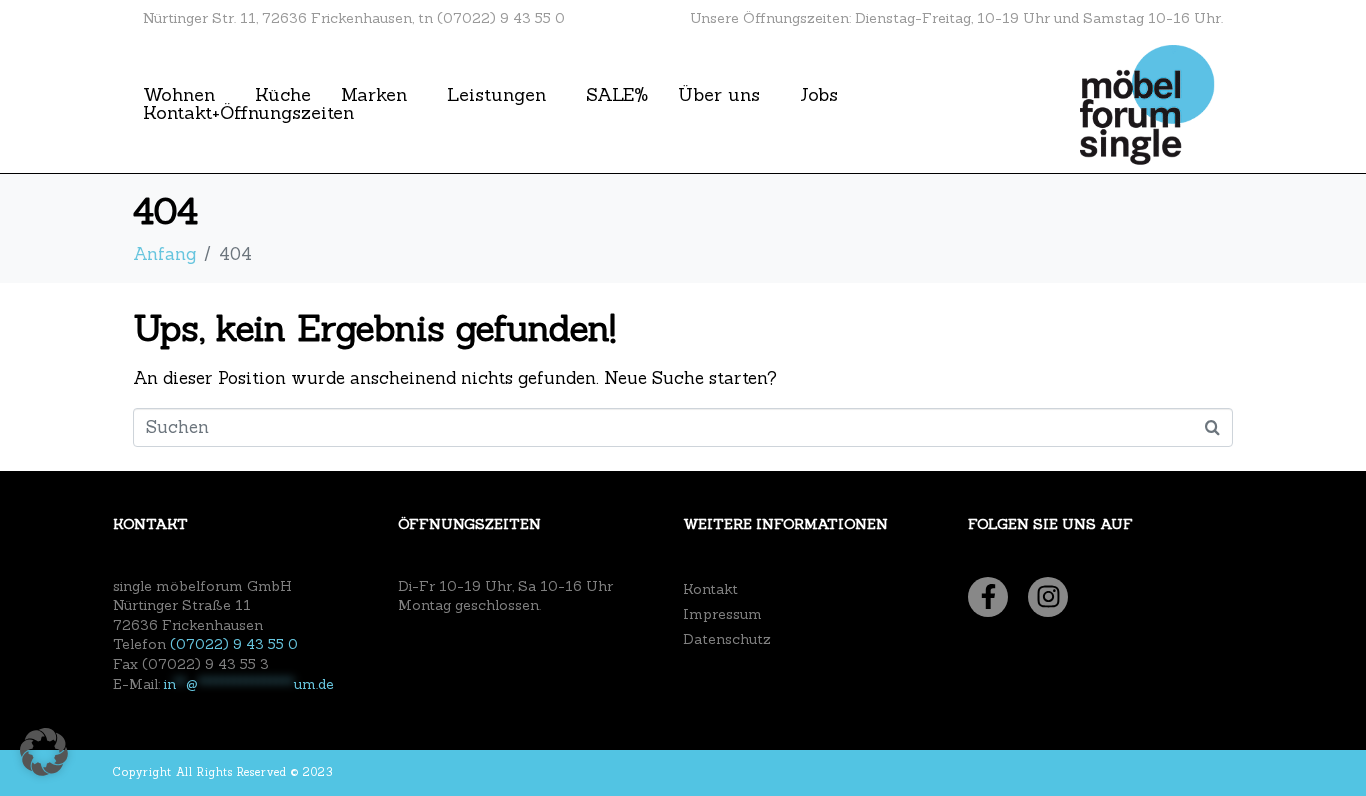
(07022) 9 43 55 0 (234, 644)
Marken (374, 95)
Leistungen (496, 95)
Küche (283, 95)
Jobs (819, 95)
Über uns (719, 95)
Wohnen (179, 95)
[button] (44, 752)
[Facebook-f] (988, 597)
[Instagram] (1048, 597)
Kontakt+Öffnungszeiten (248, 113)
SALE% (617, 95)
